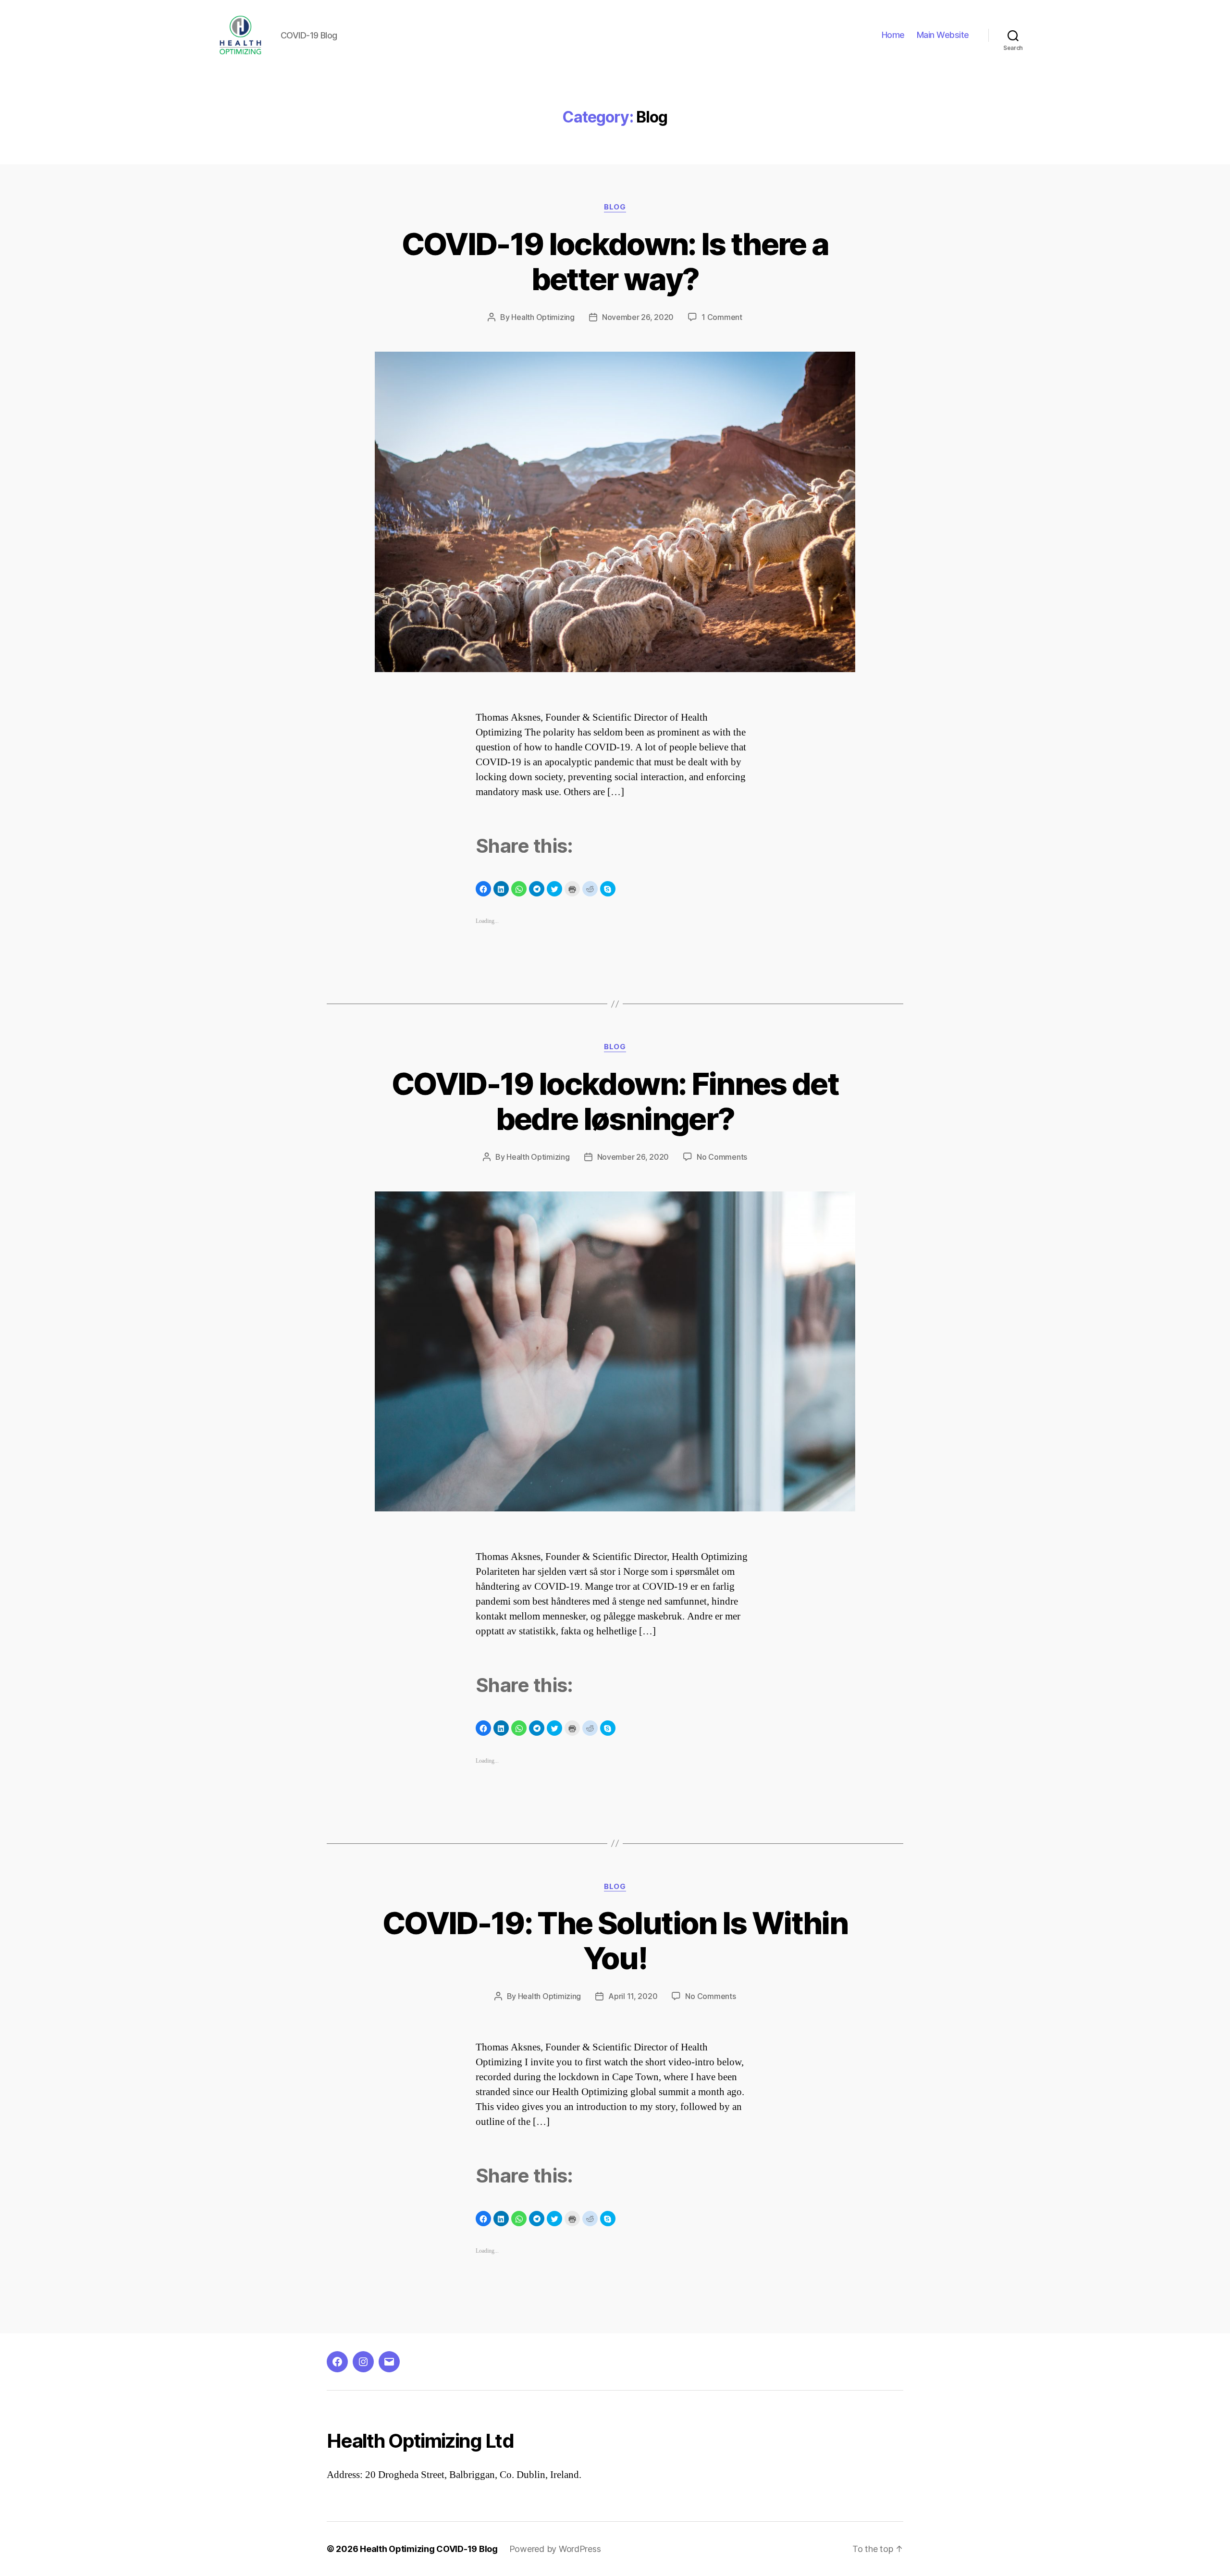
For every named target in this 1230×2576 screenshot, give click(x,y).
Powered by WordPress (555, 2549)
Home (893, 35)
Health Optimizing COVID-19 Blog (429, 2549)
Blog (615, 207)
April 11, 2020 (633, 1996)
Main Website (943, 35)
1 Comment (722, 317)
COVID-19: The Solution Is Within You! (615, 1940)
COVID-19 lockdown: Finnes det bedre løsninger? (615, 1101)
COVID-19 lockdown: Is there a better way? (615, 261)
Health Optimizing (543, 317)
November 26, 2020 (638, 317)
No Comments (722, 1157)
